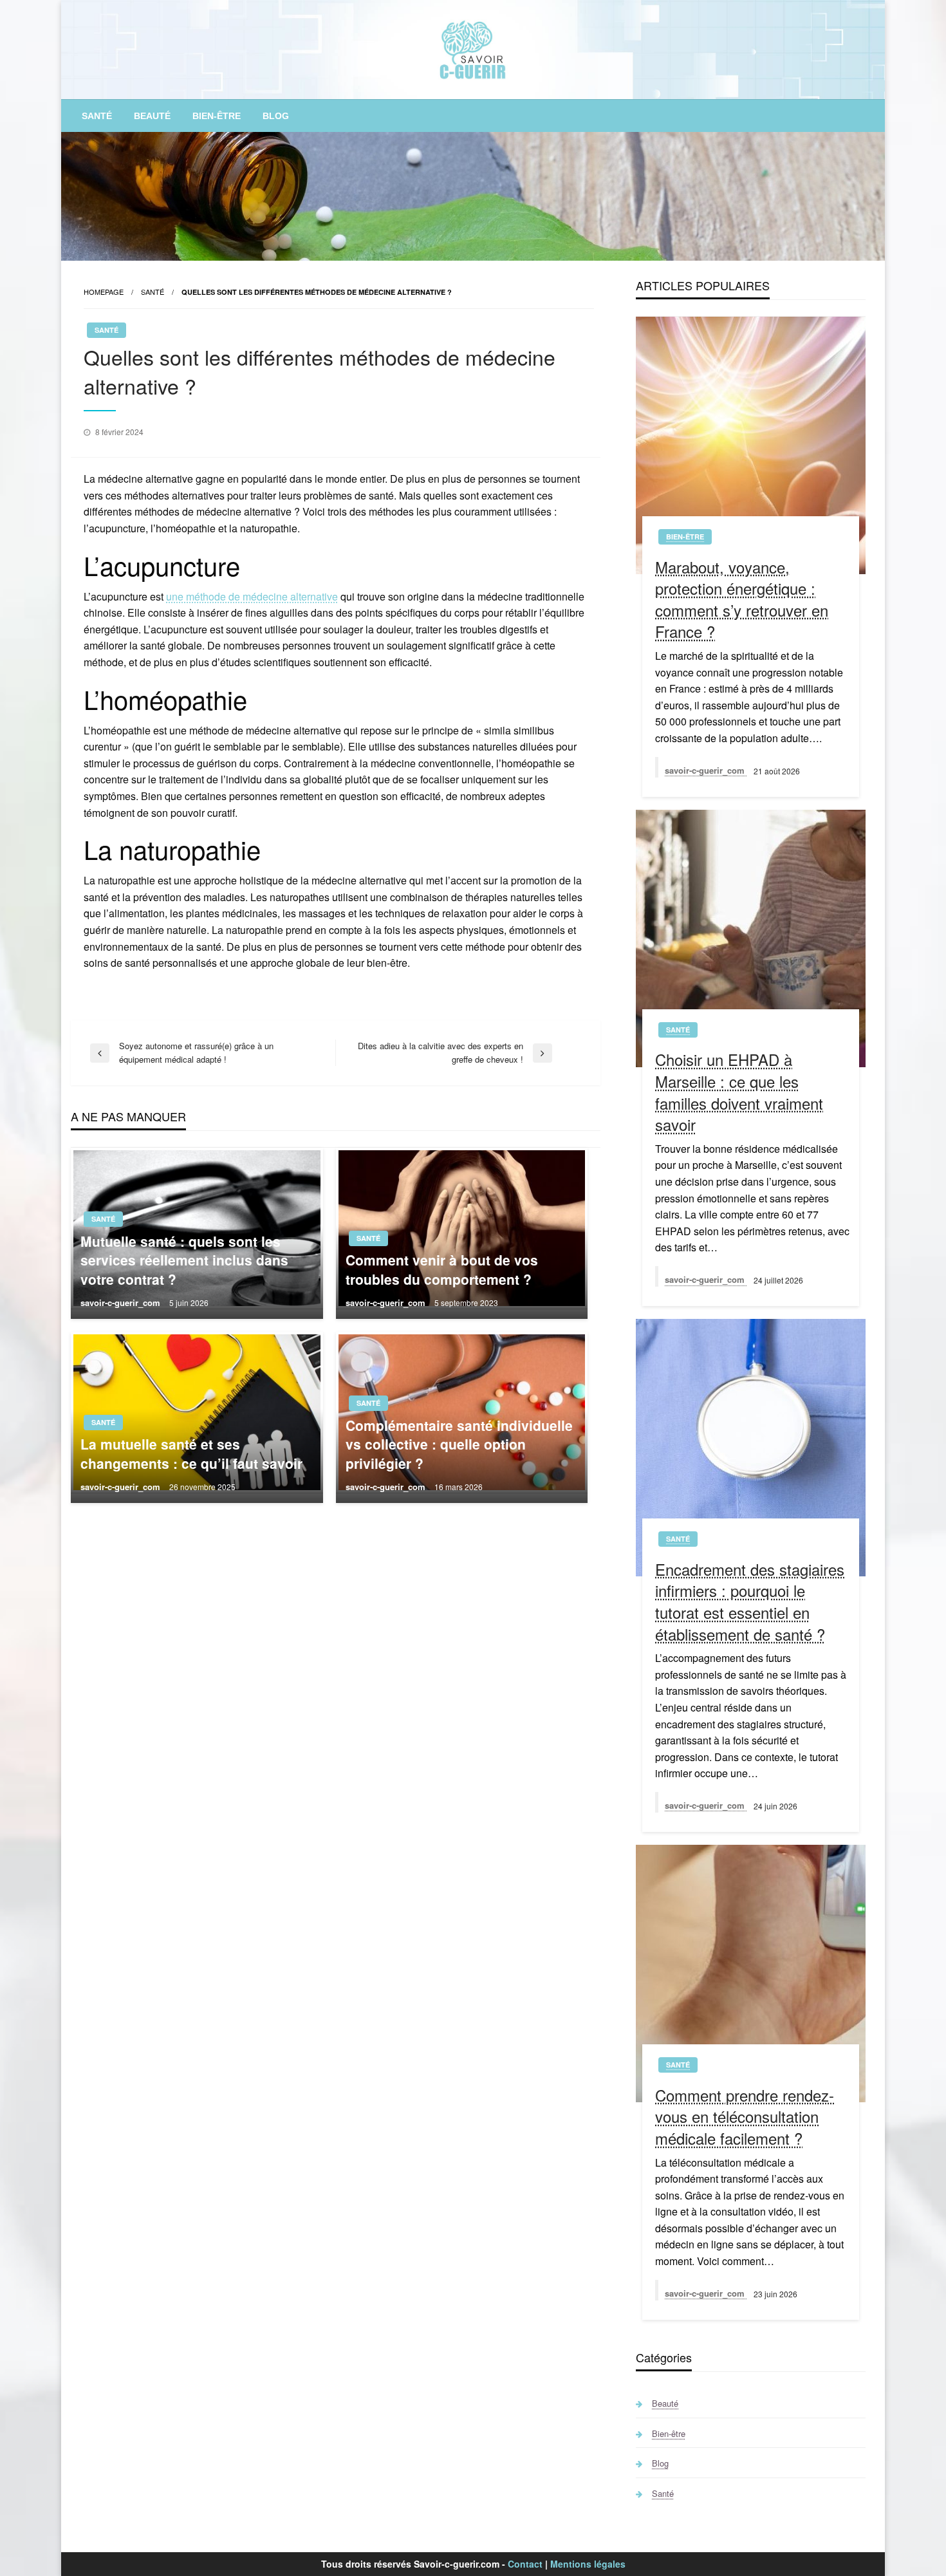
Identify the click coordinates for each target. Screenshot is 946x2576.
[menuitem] (97, 116)
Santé (97, 116)
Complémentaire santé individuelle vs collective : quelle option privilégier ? (459, 1444)
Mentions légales (588, 2564)
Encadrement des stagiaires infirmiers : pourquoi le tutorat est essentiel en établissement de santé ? (750, 1601)
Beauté (152, 116)
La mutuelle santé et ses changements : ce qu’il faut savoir (191, 1453)
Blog (276, 116)
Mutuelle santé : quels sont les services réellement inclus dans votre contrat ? (184, 1260)
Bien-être (217, 116)
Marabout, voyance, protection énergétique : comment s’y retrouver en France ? (742, 599)
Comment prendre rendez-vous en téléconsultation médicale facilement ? (745, 2117)
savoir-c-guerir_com (122, 1302)
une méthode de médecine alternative (252, 596)
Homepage (104, 292)
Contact (525, 2564)
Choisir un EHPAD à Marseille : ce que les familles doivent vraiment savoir (739, 1092)
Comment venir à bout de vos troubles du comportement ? (442, 1269)
